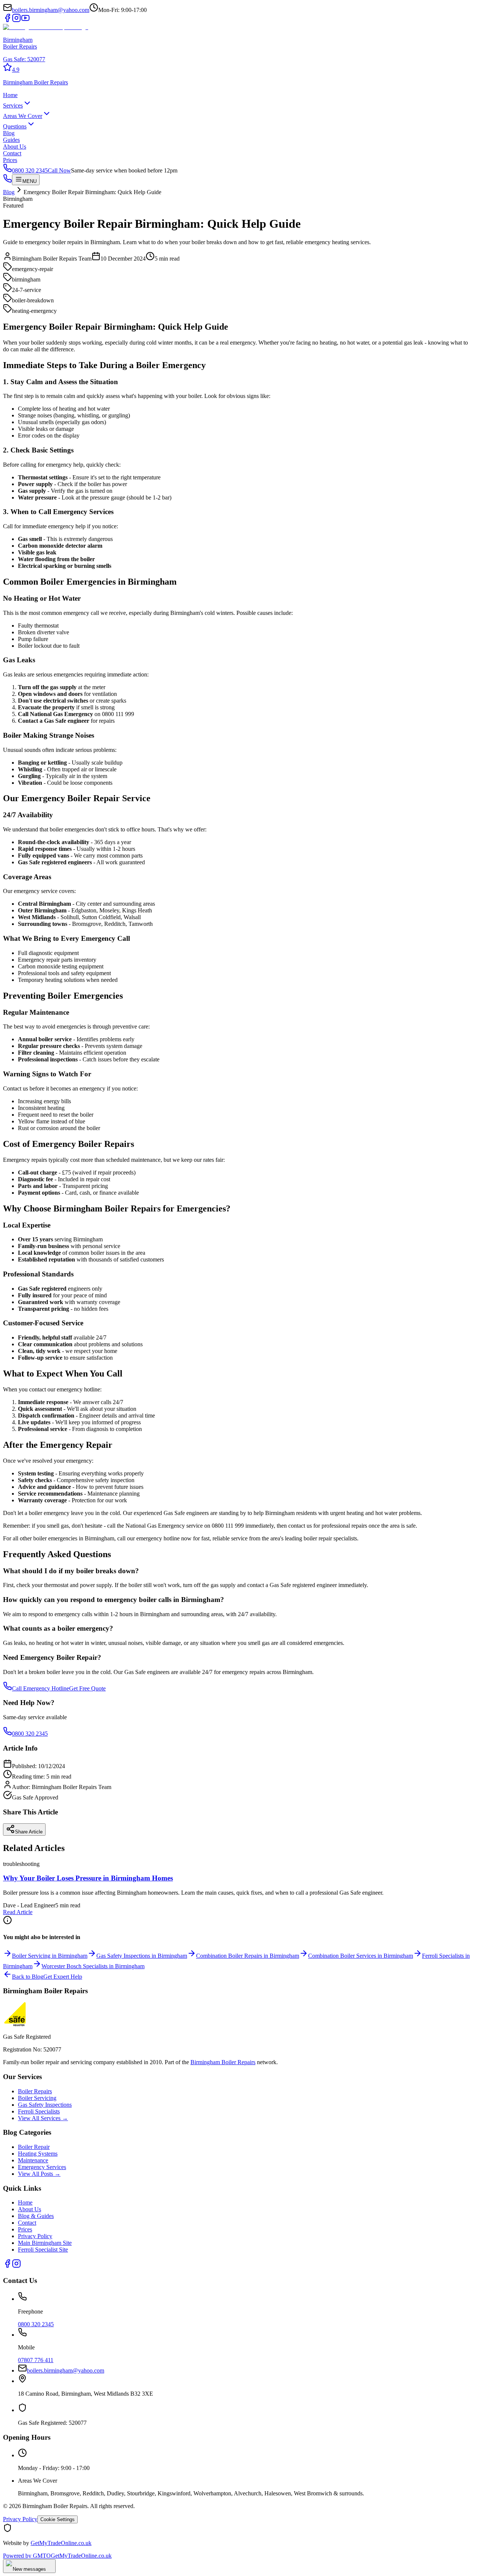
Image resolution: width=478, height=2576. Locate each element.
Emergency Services (42, 2167)
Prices (10, 160)
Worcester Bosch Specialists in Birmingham (93, 1966)
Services (13, 105)
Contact (12, 153)
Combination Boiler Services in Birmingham (361, 1956)
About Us (15, 147)
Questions (15, 126)
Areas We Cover (23, 116)
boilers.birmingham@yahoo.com (51, 10)
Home (10, 95)
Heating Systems (38, 2154)
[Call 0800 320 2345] (7, 181)
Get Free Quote (87, 1688)
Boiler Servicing (37, 2098)
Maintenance (33, 2160)
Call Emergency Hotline (41, 1688)
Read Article (18, 1912)
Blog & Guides (36, 2216)
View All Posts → (39, 2174)
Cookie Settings (58, 2519)
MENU (30, 181)
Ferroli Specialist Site (43, 2250)
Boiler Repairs (35, 2091)
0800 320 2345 (30, 1734)
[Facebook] (7, 20)
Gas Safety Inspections (45, 2105)
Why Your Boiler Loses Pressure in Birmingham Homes (88, 1878)
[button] (239, 68)
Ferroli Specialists (39, 2111)
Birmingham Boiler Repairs (223, 2062)
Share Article (29, 1832)
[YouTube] (25, 20)
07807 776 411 (36, 2360)
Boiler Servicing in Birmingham (50, 1956)
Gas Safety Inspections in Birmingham (142, 1956)
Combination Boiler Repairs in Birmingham (248, 1956)
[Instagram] (16, 20)
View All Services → (43, 2118)
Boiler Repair (34, 2147)
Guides (11, 140)
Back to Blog (28, 1977)
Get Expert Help (63, 1977)
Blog (9, 133)
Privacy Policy (35, 2236)
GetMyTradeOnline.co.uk (61, 2543)
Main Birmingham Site (45, 2243)
